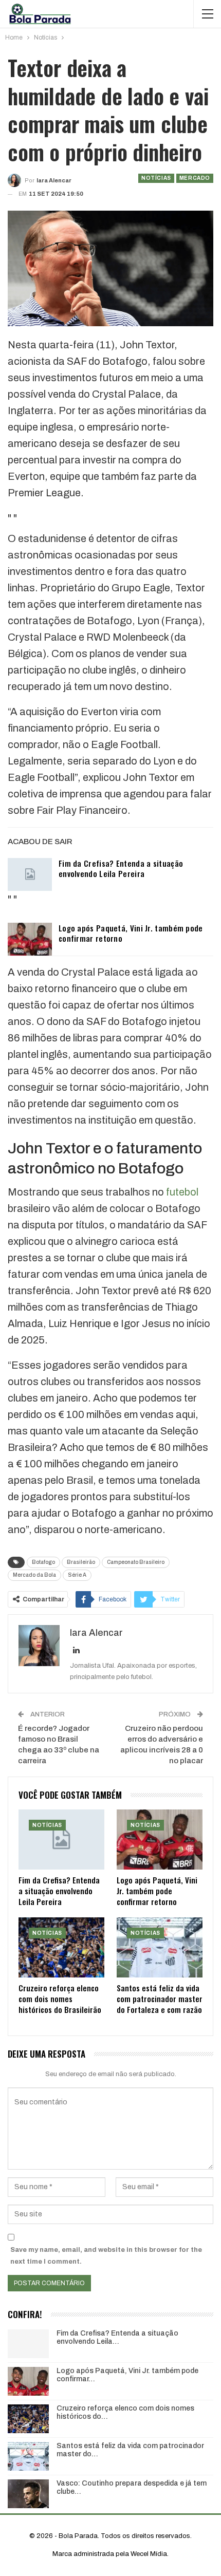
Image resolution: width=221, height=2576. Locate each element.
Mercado (195, 178)
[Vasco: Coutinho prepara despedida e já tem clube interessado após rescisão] (28, 2494)
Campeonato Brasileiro (136, 1562)
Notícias (156, 178)
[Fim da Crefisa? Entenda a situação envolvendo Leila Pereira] (30, 874)
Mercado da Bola (34, 1575)
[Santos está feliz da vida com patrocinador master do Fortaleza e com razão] (160, 1947)
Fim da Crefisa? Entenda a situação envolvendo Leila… (117, 2338)
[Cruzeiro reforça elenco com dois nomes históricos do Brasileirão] (61, 1947)
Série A (77, 1575)
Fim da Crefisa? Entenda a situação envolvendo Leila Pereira (121, 868)
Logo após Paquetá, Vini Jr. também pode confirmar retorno (131, 933)
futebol (182, 1192)
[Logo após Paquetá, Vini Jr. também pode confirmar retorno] (30, 939)
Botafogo (43, 1562)
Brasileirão (81, 1562)
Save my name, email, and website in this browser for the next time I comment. (106, 2255)
